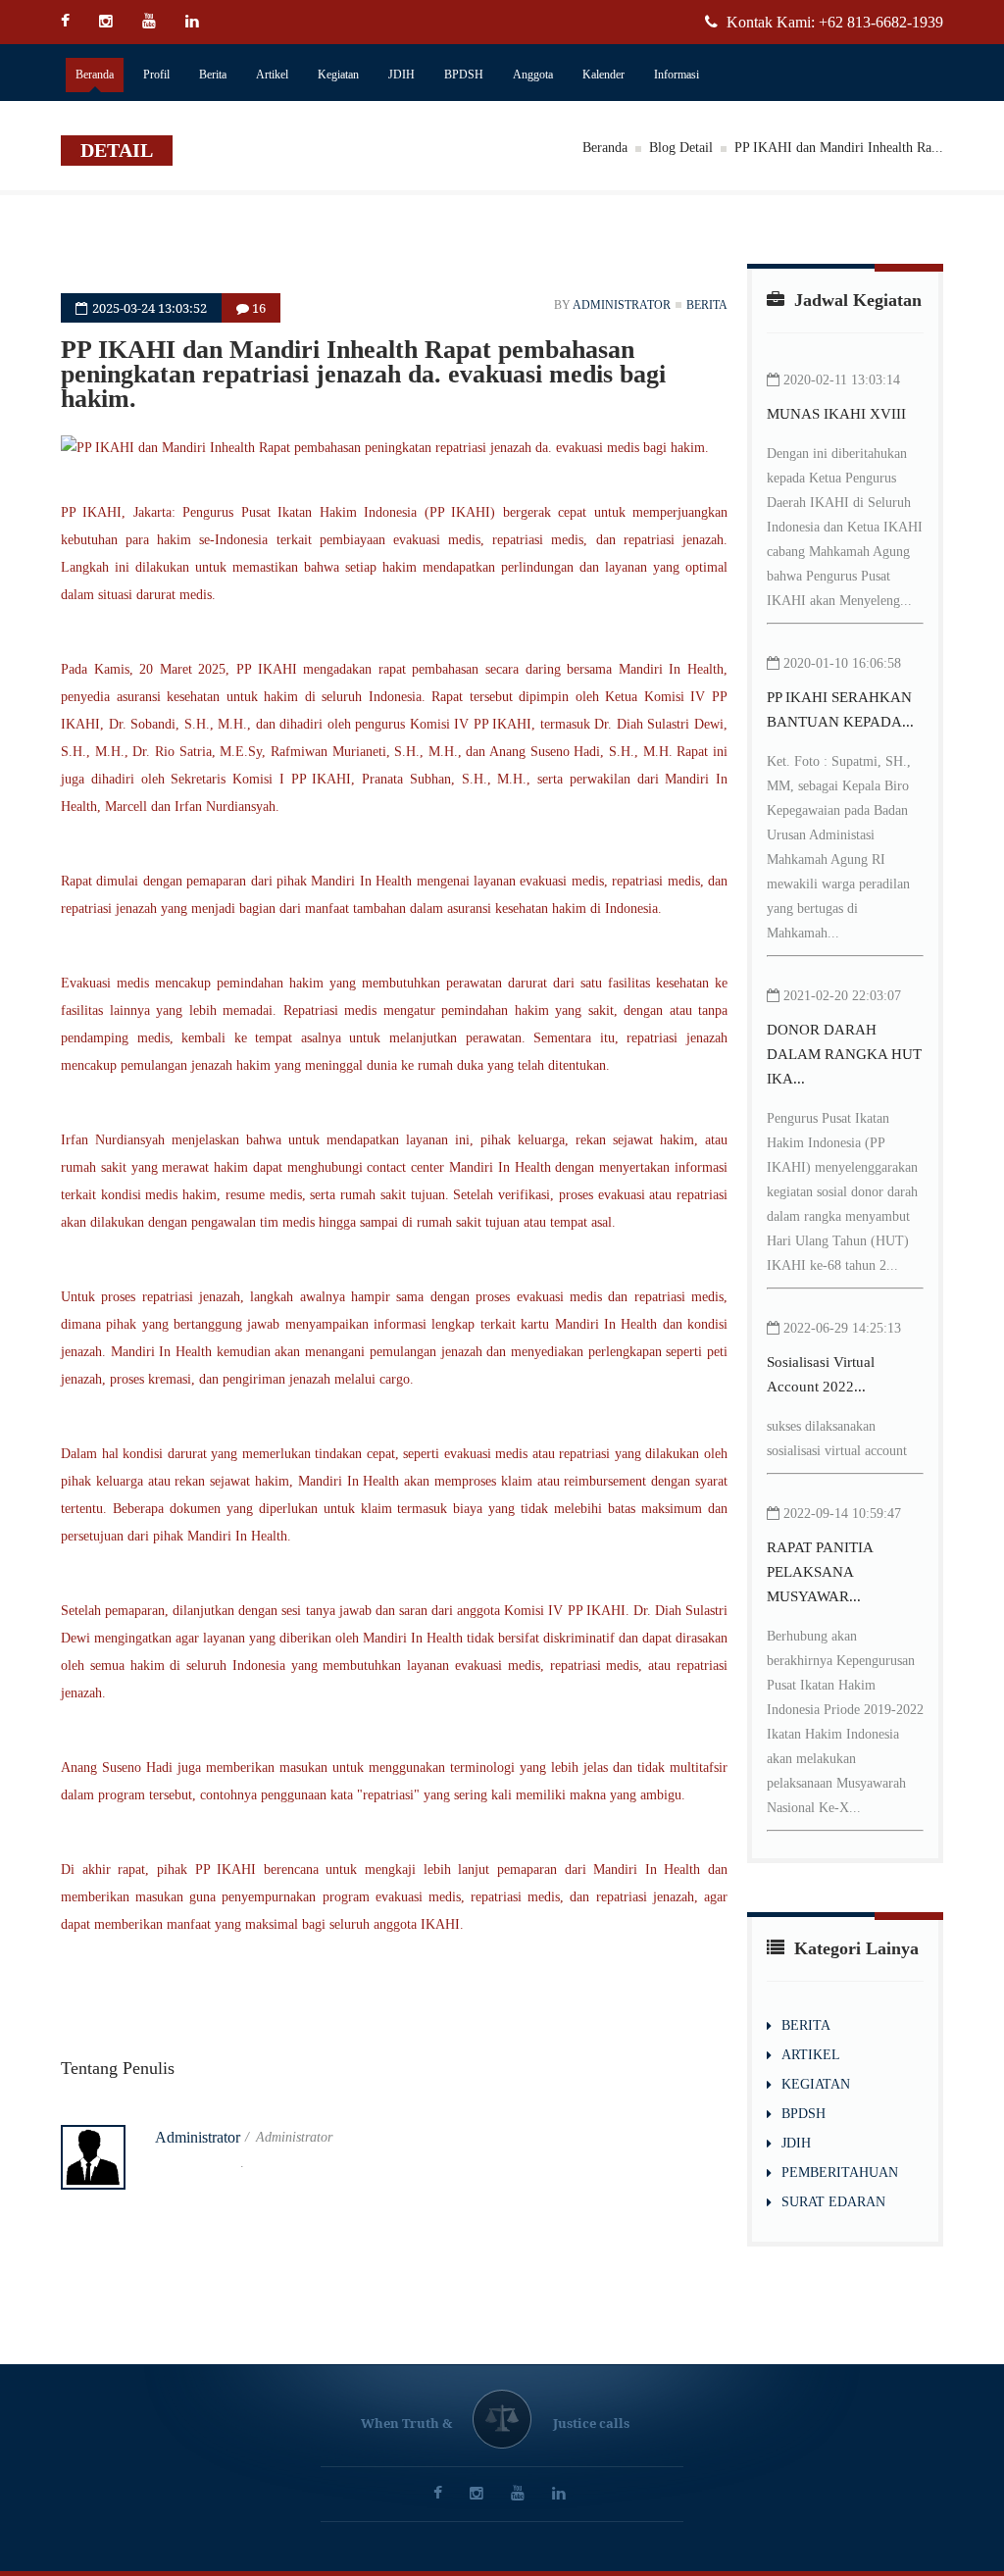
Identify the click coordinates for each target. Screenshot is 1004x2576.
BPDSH (464, 75)
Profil (156, 75)
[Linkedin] (195, 22)
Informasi (677, 75)
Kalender (603, 75)
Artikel (272, 75)
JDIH (402, 75)
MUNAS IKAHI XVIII (836, 414)
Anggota (533, 75)
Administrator (622, 305)
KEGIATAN (816, 2084)
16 (257, 308)
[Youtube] (151, 22)
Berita (213, 75)
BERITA (806, 2025)
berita (707, 305)
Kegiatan (338, 75)
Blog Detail (681, 148)
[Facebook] (73, 22)
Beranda (95, 75)
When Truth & (406, 2423)
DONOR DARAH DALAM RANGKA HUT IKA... (844, 1054)
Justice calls (591, 2423)
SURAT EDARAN (833, 2202)
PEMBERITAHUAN (840, 2172)
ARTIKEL (811, 2055)
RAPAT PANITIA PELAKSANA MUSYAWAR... (820, 1572)
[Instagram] (108, 22)
